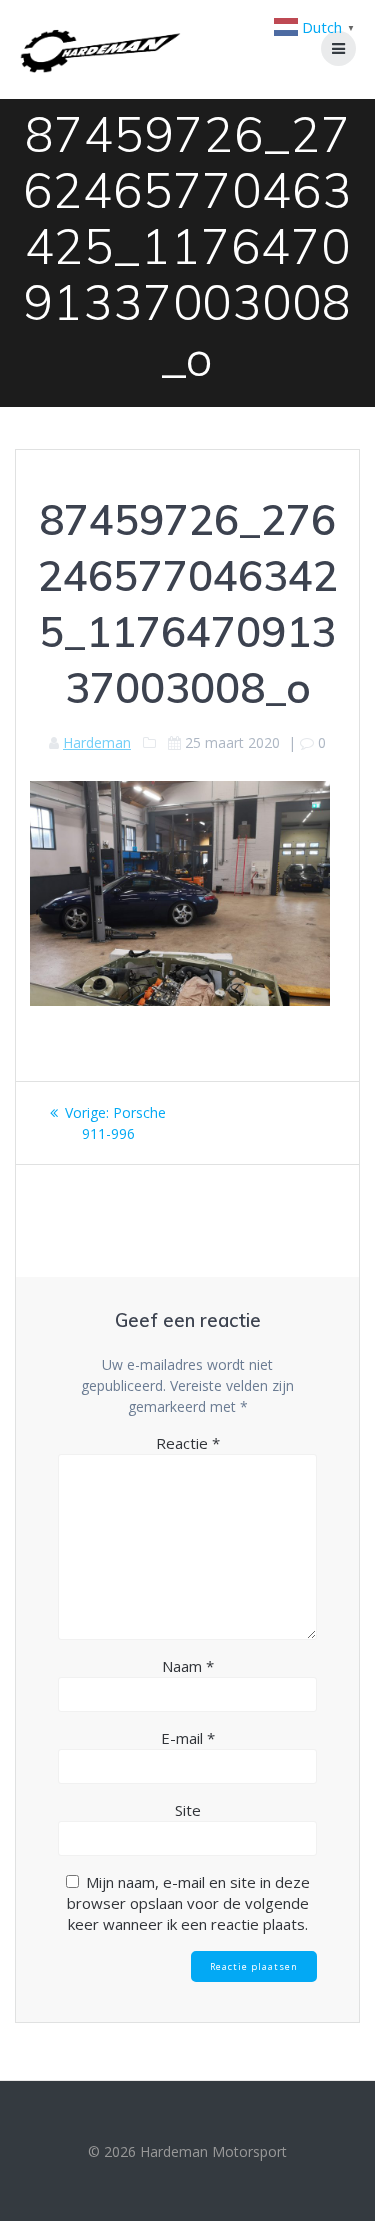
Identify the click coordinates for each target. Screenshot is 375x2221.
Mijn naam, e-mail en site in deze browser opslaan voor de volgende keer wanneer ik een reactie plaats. (188, 1903)
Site (188, 1810)
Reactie (188, 1443)
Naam (188, 1666)
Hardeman (97, 742)
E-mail (188, 1738)
